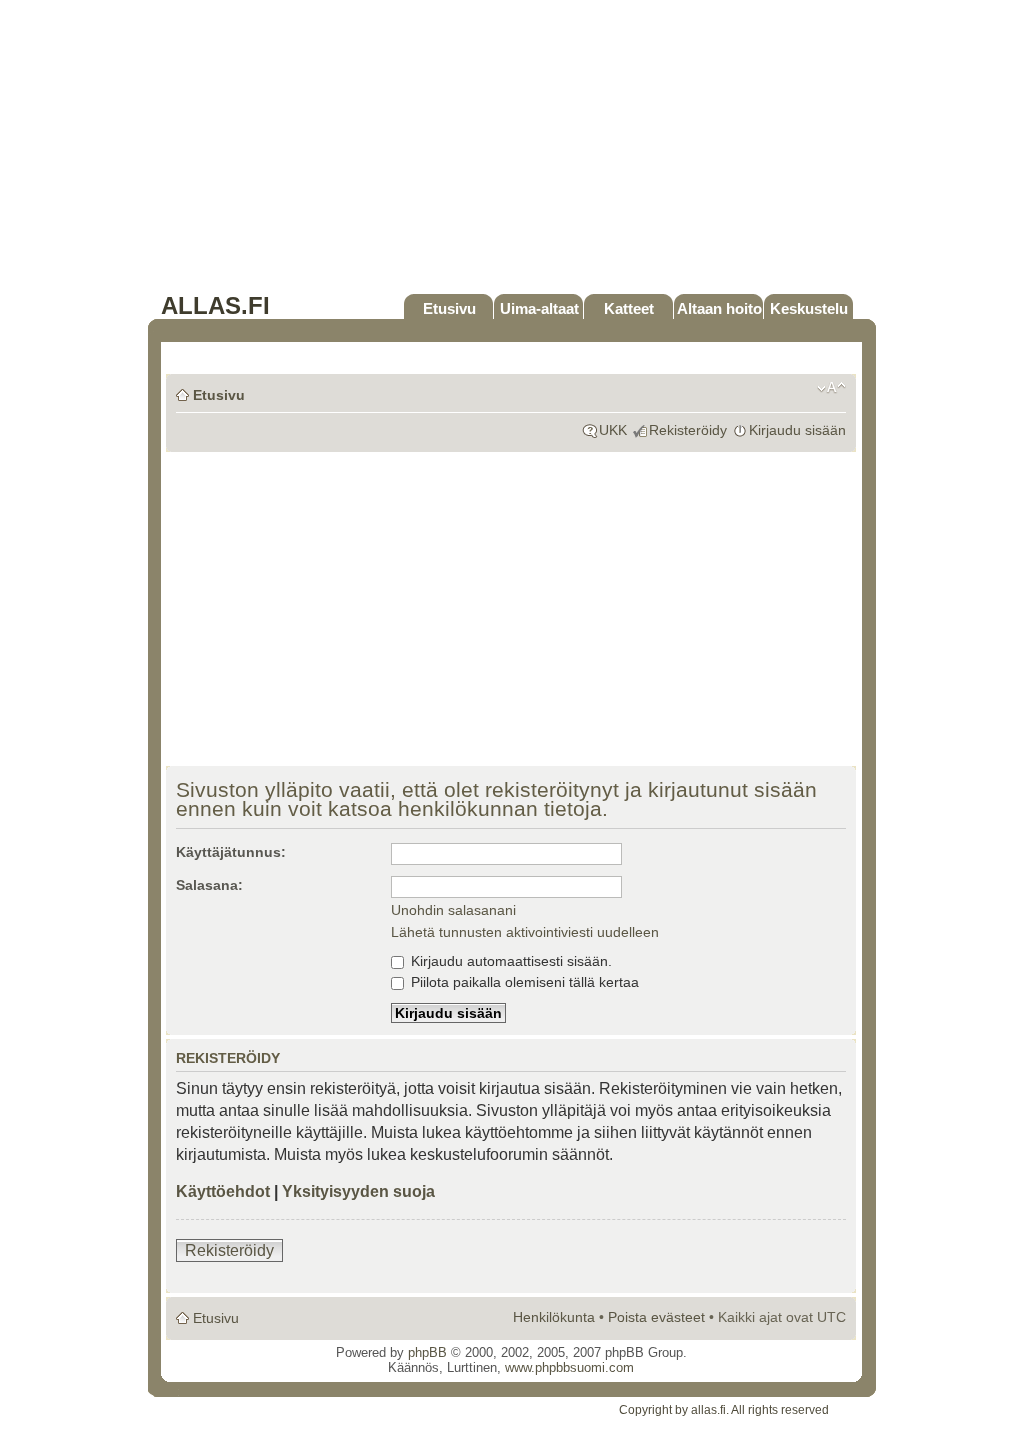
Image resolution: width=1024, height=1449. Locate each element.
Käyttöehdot (223, 1191)
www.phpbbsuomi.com (569, 1367)
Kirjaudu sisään (797, 430)
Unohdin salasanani (453, 910)
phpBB (427, 1352)
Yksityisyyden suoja (358, 1191)
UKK (613, 430)
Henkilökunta (554, 1317)
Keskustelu (809, 308)
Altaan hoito (719, 308)
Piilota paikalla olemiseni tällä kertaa (523, 982)
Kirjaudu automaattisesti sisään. (509, 961)
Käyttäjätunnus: (231, 852)
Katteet (629, 308)
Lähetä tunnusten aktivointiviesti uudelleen (525, 932)
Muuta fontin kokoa (831, 388)
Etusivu (449, 308)
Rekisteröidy (688, 430)
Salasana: (209, 885)
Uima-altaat (539, 308)
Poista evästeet (656, 1317)
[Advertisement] (512, 152)
